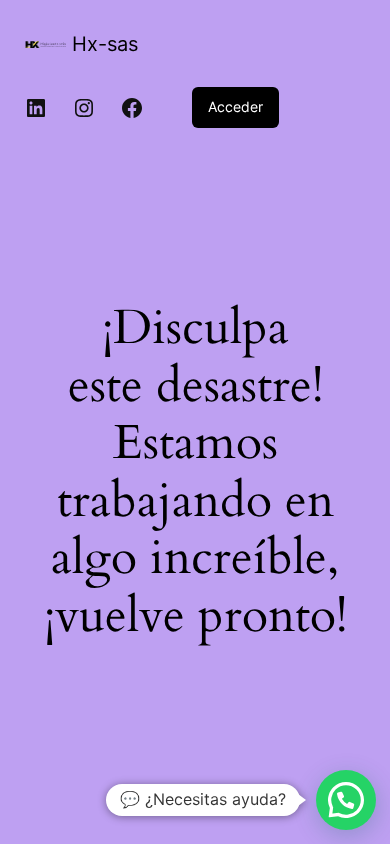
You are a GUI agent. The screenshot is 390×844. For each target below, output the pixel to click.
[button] (346, 800)
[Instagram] (84, 108)
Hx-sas (105, 44)
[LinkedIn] (36, 108)
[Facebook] (132, 108)
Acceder (235, 106)
